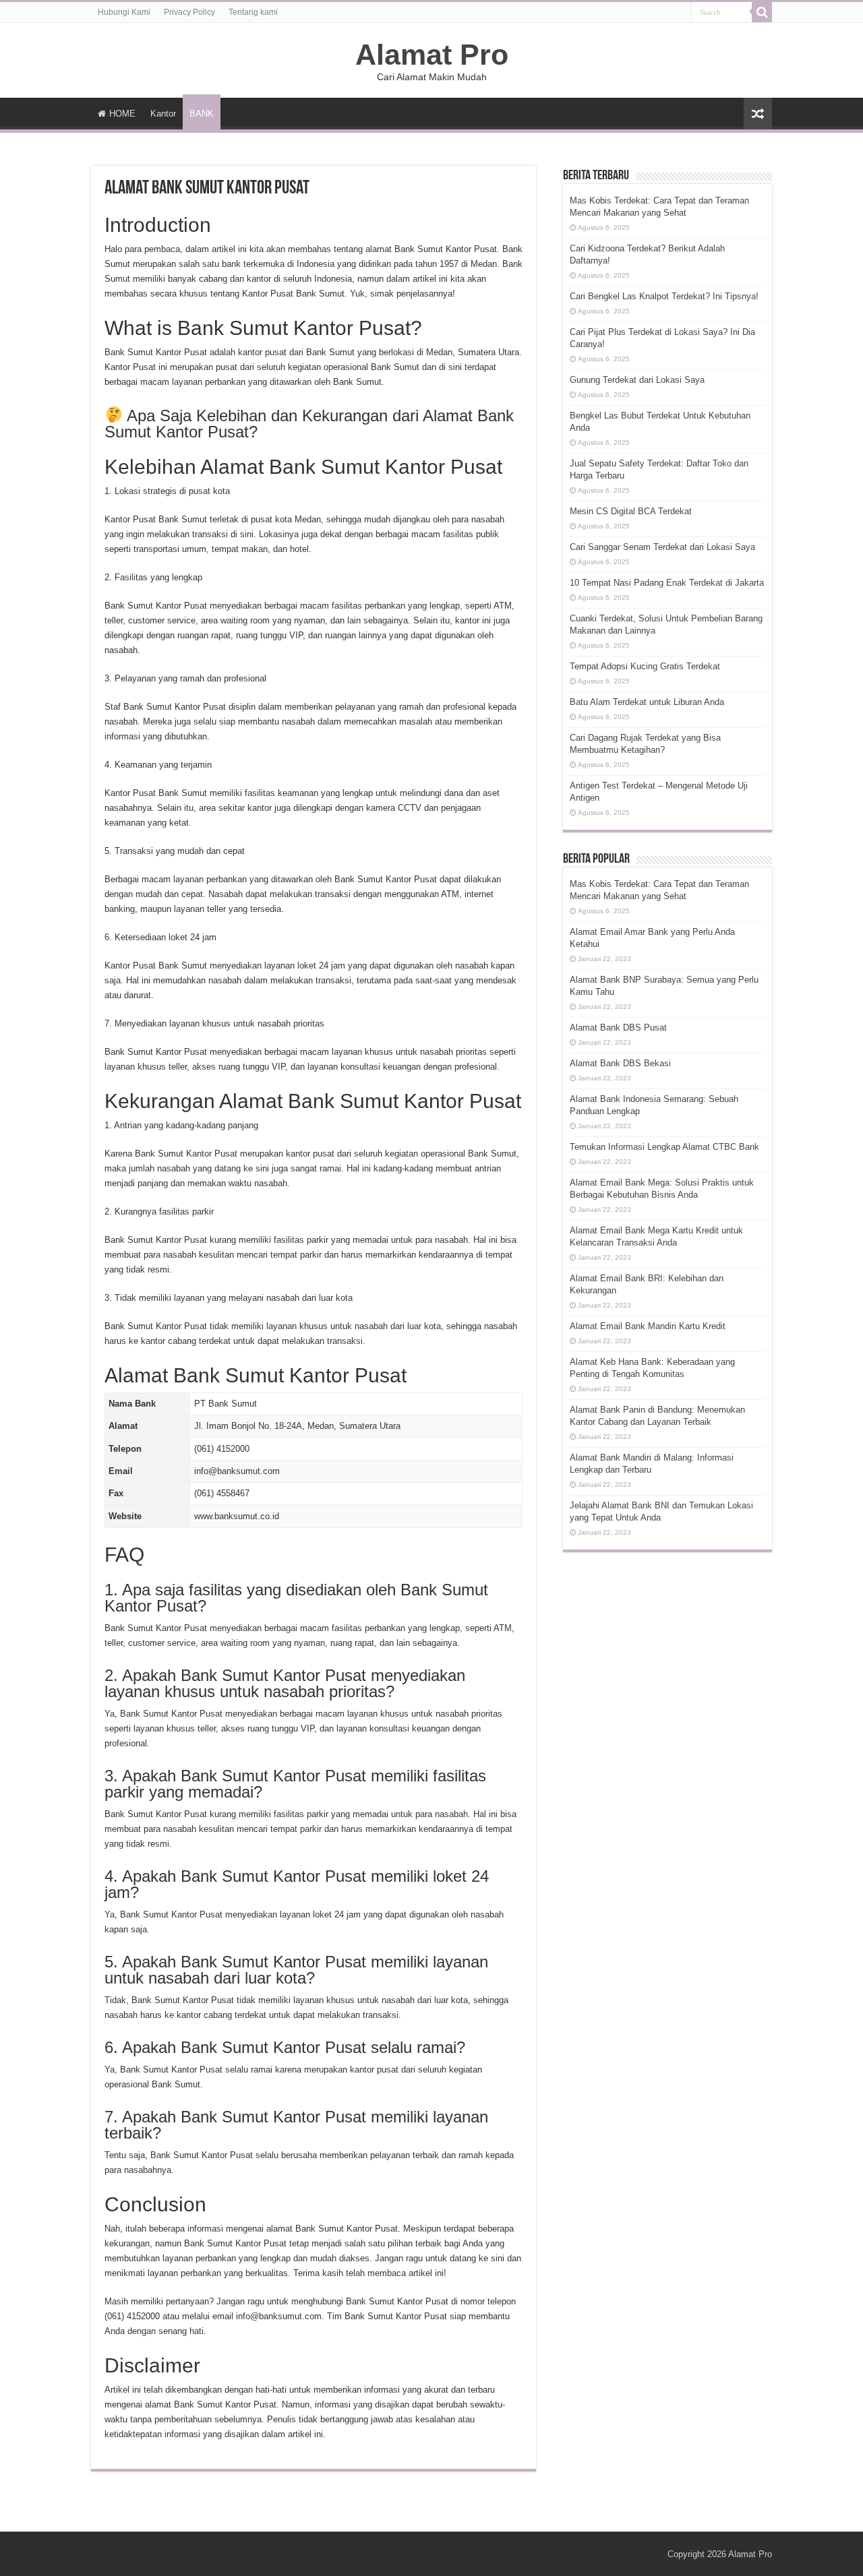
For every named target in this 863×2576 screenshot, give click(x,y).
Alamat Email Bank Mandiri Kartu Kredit (648, 1326)
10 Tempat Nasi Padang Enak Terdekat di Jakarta (667, 583)
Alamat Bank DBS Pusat (618, 1028)
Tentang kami (253, 12)
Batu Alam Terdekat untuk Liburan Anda (647, 702)
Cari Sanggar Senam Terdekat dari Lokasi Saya (662, 547)
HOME (122, 114)
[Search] (762, 12)
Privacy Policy (189, 12)
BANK (202, 114)
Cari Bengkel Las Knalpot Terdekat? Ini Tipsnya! (664, 296)
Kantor (163, 114)
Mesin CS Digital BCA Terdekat (631, 511)
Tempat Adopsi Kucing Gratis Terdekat (645, 666)
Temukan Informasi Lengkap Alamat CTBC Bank (664, 1147)
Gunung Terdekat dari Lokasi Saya (637, 380)
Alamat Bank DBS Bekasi (620, 1063)
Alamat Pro (432, 55)
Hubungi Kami (124, 12)
